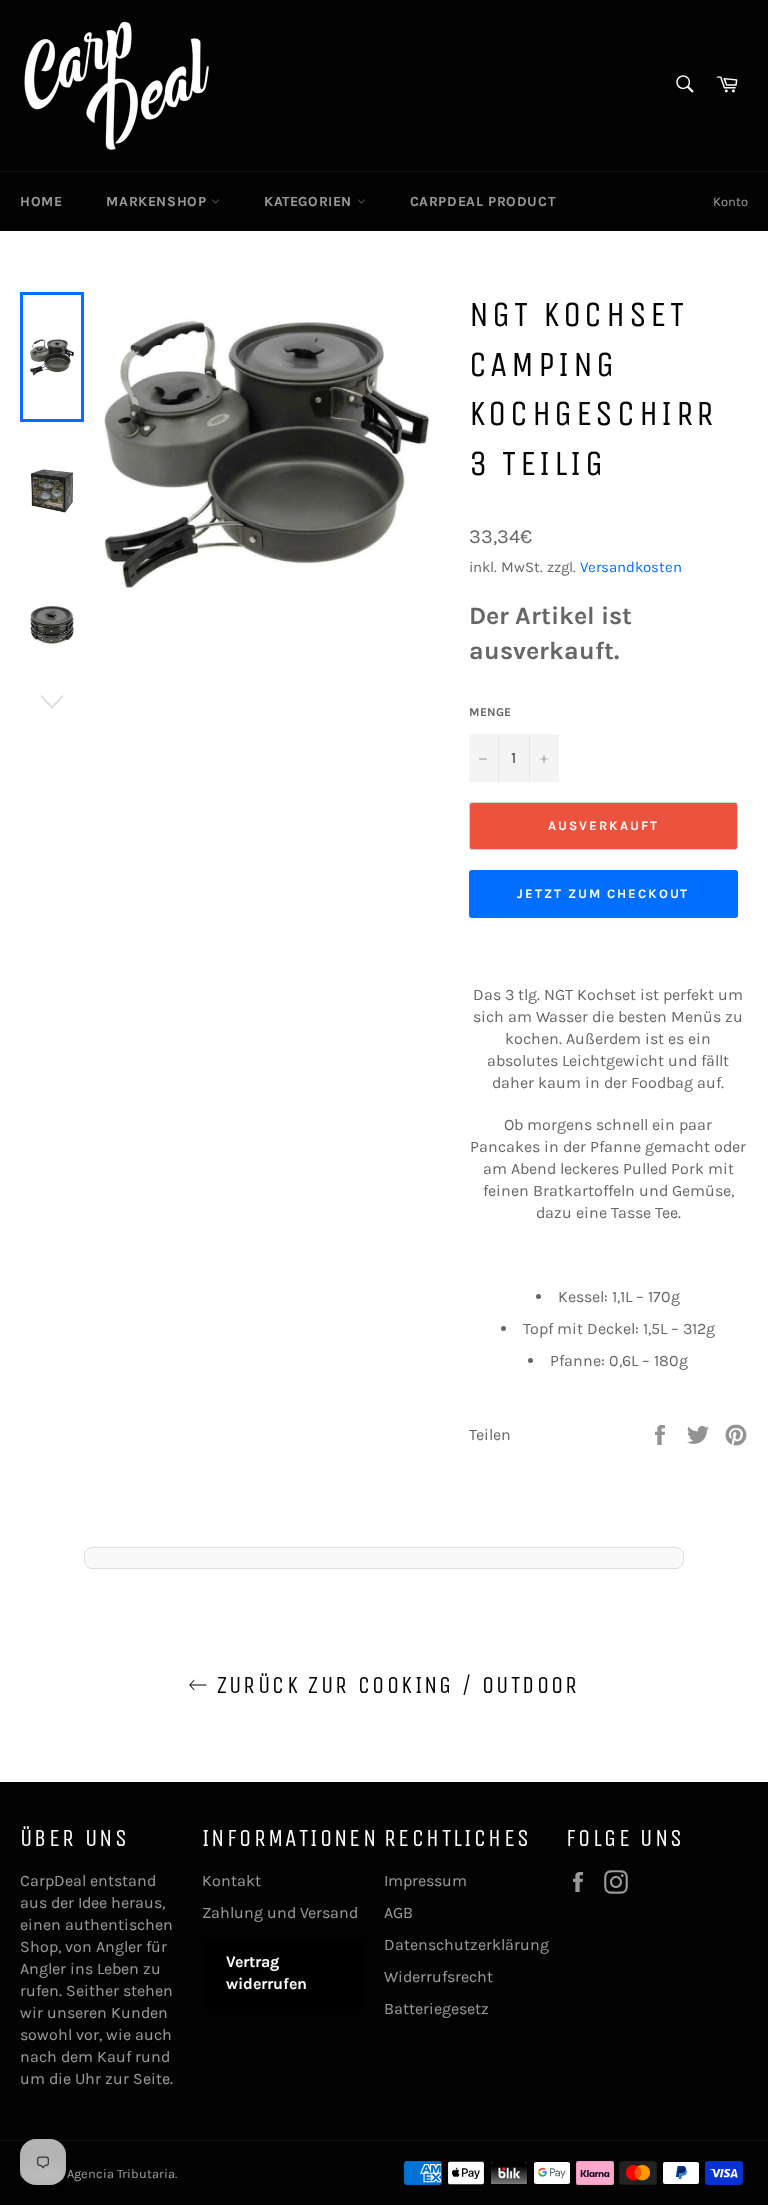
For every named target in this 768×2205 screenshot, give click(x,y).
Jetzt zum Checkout (603, 893)
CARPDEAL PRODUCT (483, 201)
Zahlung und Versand (280, 1912)
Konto (730, 201)
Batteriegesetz (436, 2008)
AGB (398, 1912)
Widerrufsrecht (438, 1976)
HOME (41, 201)
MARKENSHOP (158, 201)
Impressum (425, 1880)
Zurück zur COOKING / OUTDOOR (394, 1685)
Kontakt (231, 1880)
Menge (490, 712)
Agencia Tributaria (121, 2173)
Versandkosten (631, 567)
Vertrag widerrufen (266, 1972)
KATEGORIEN (310, 201)
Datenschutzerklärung (466, 1944)
